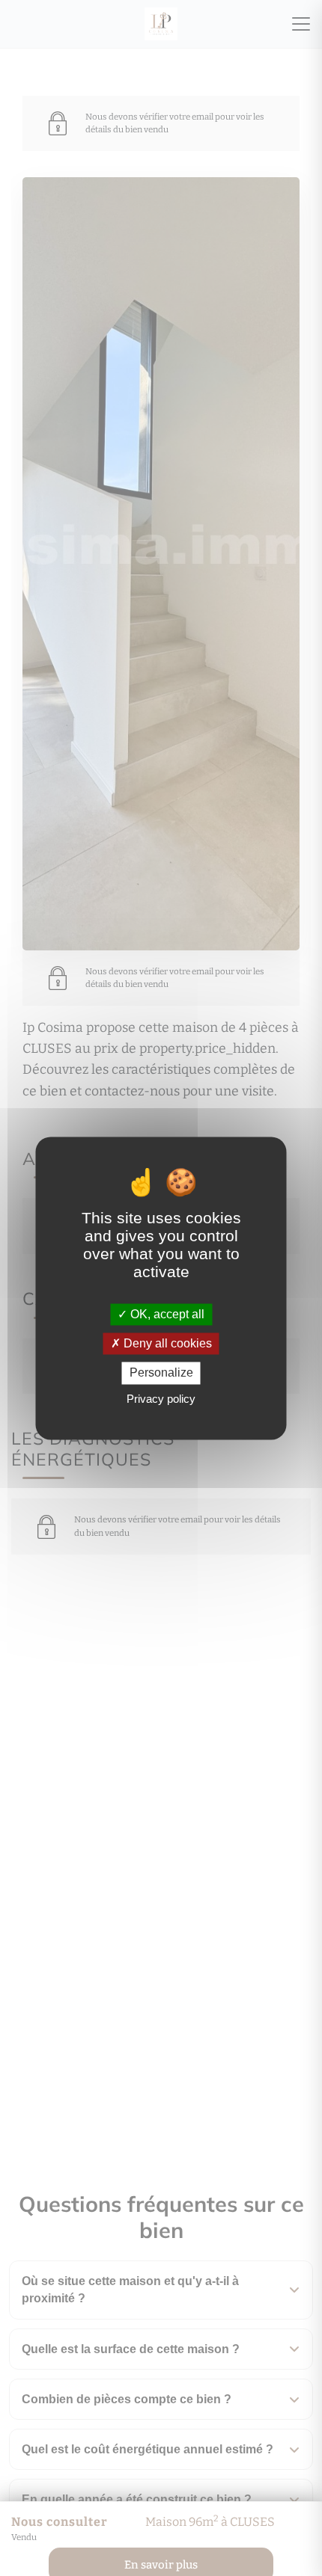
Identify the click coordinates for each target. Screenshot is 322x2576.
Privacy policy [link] (161, 1399)
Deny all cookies (166, 1344)
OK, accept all (166, 1314)
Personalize (161, 1373)
